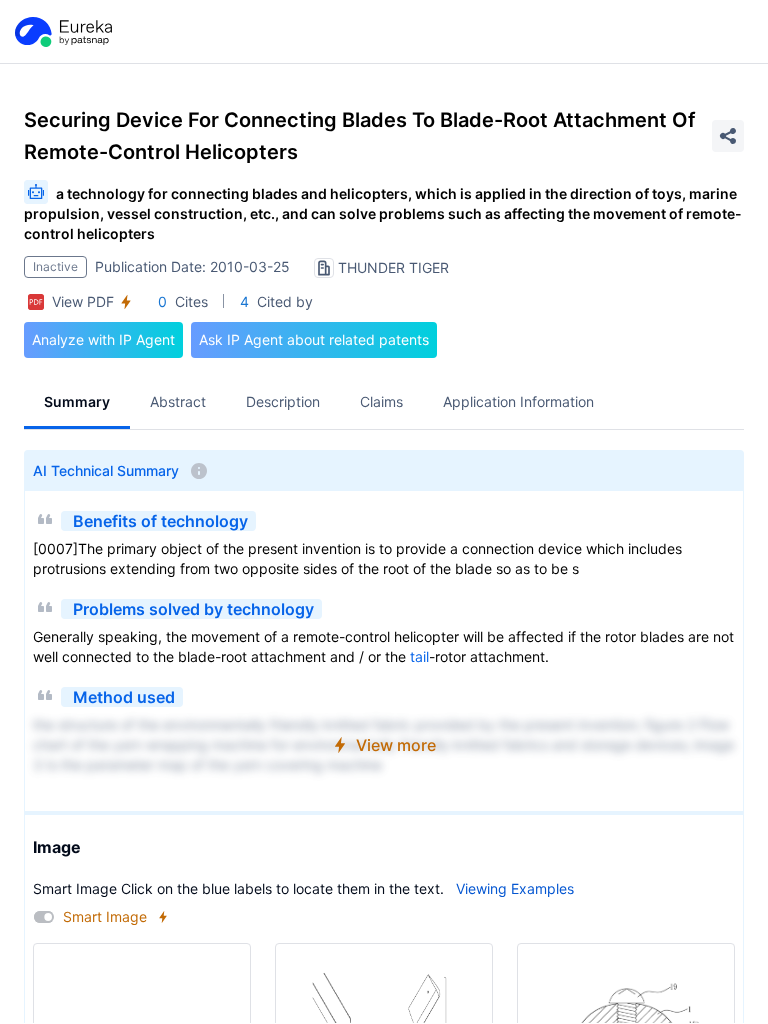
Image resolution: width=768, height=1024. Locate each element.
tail (419, 656)
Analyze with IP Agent (103, 339)
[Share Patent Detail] (728, 136)
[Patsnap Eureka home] (62, 32)
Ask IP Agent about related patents (314, 339)
